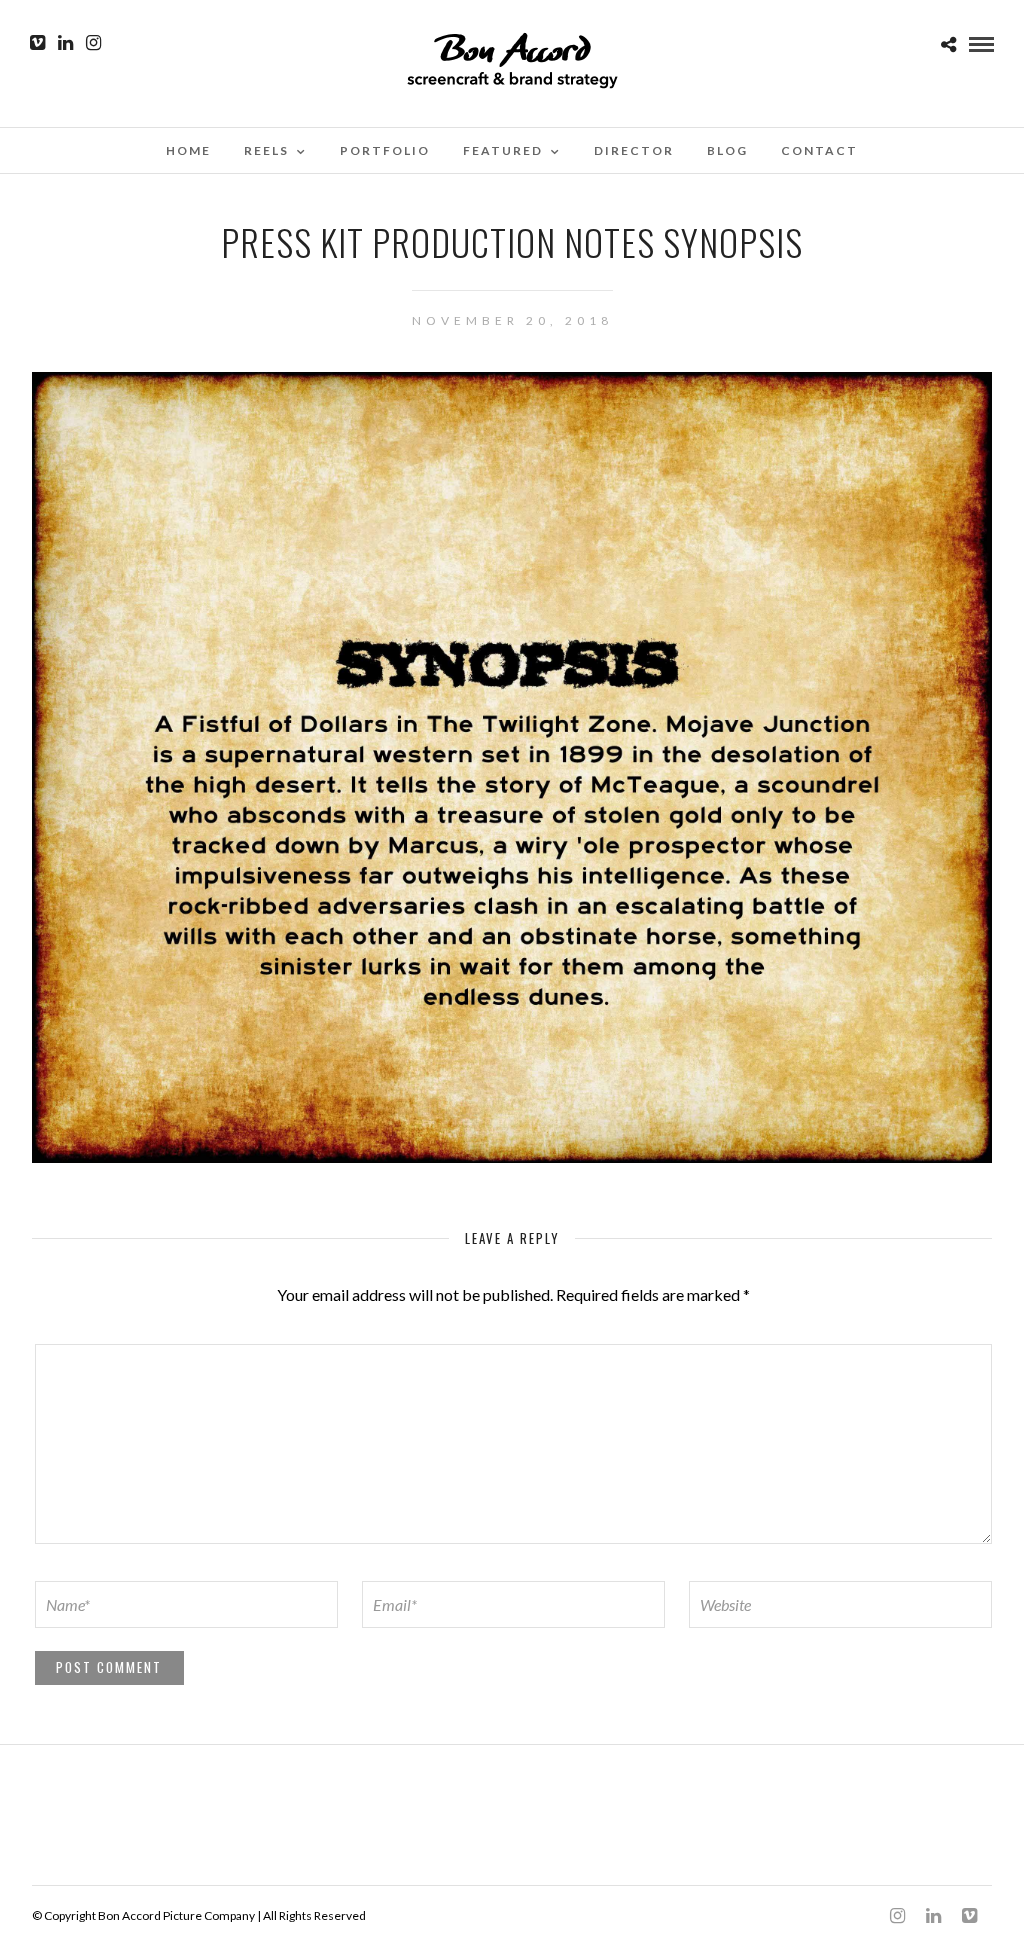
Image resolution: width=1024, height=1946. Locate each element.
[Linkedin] (65, 43)
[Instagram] (93, 43)
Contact (819, 150)
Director (634, 150)
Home (188, 150)
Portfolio (385, 150)
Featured (503, 150)
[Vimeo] (37, 43)
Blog (727, 150)
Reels (266, 150)
